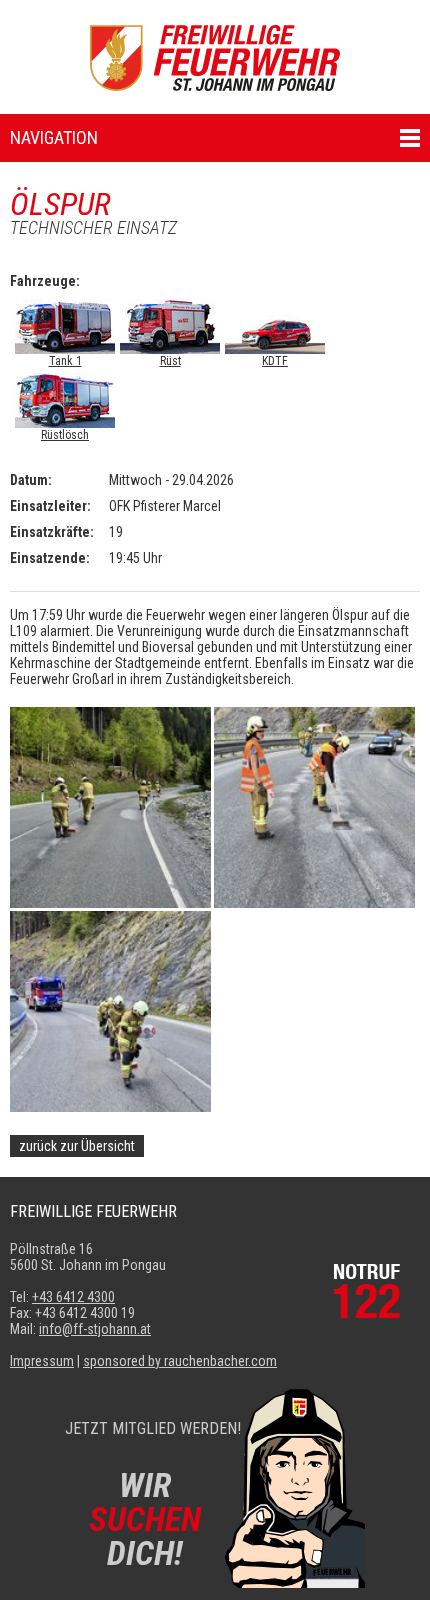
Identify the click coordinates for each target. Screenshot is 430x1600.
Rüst (170, 361)
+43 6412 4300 (73, 1297)
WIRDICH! (145, 1519)
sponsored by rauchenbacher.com (180, 1361)
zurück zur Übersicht (77, 1146)
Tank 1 (65, 361)
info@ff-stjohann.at (95, 1329)
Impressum (42, 1361)
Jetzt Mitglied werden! (153, 1428)
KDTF (275, 361)
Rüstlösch (65, 435)
